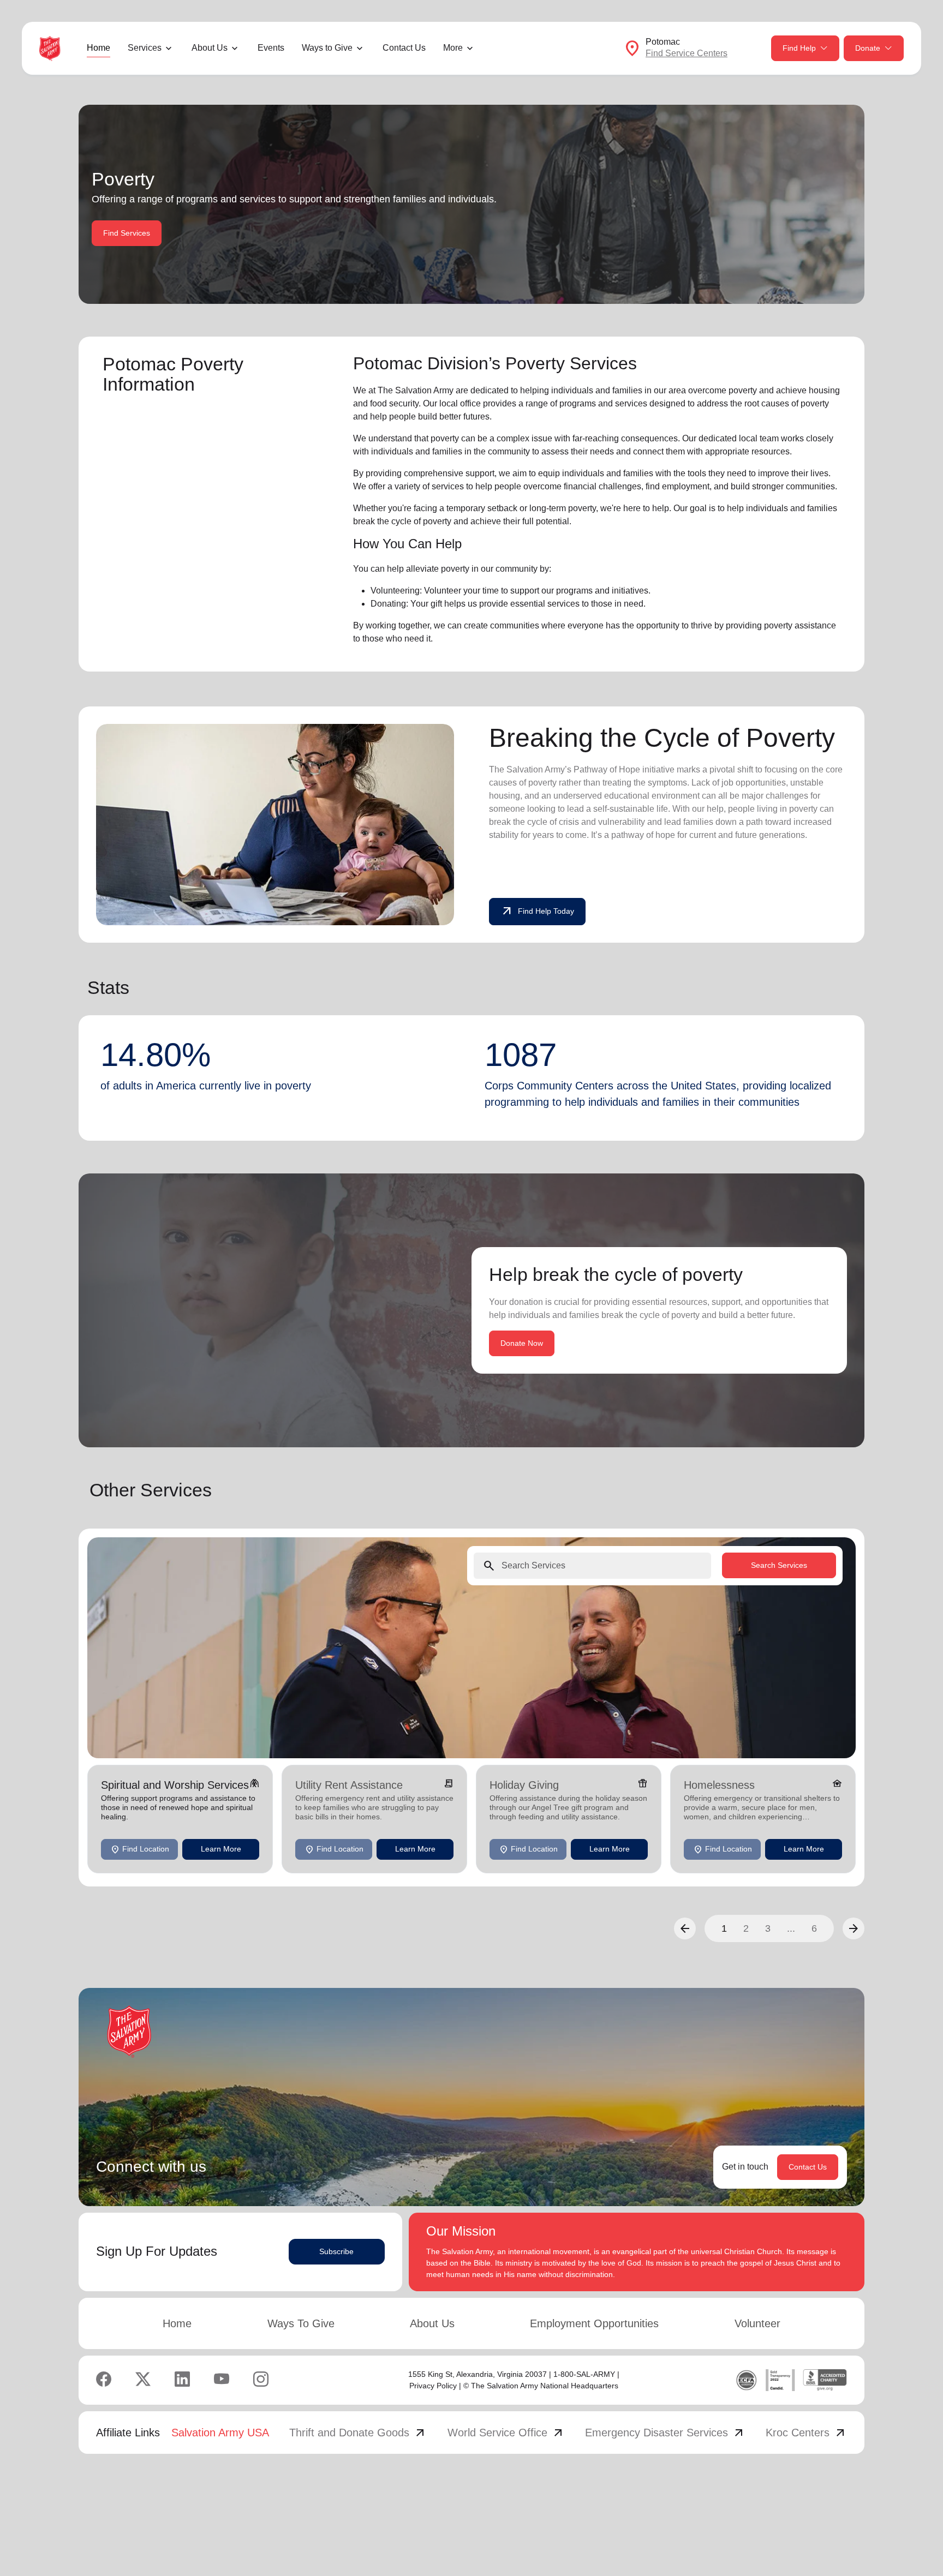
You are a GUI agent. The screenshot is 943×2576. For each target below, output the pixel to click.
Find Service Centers (687, 53)
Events (271, 48)
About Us (432, 2323)
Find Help (799, 48)
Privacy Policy (433, 2386)
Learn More (221, 1849)
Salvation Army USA (220, 2433)
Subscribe (336, 2251)
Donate (868, 48)
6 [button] (814, 1928)
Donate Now (522, 1343)
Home (99, 48)
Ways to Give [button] (327, 48)
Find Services (127, 233)
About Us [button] (210, 48)
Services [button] (145, 48)
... (791, 1928)
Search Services (779, 1565)
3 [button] (768, 1928)
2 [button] (746, 1928)
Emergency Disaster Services (665, 2433)
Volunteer (757, 2323)
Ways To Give (301, 2323)
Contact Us (404, 48)
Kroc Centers (806, 2433)
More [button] (453, 48)
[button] (685, 1928)
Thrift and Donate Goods (358, 2433)
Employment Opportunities (594, 2323)
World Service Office (506, 2433)
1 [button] (724, 1928)
